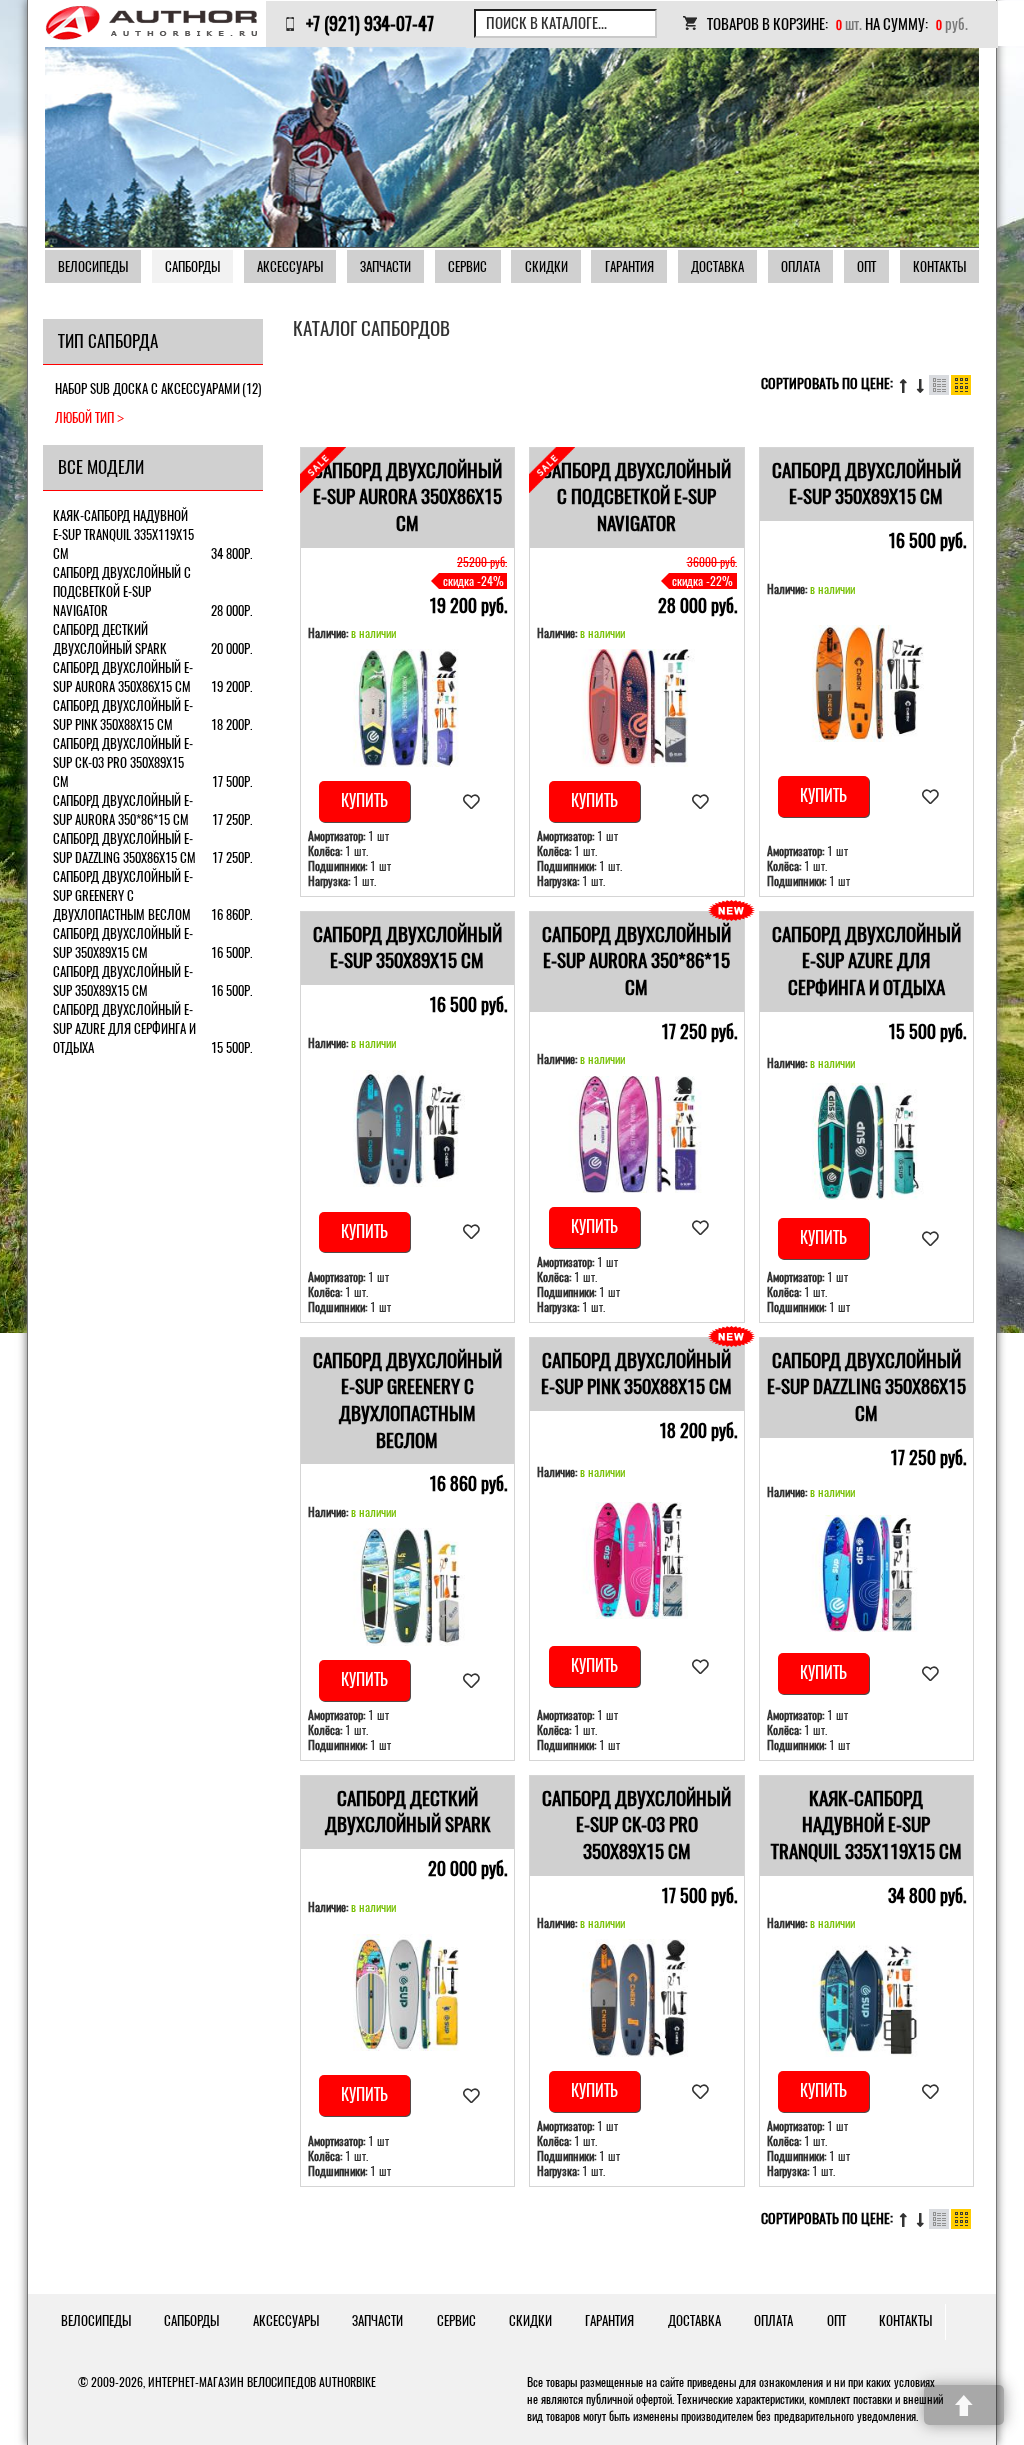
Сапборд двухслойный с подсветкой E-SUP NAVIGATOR (636, 497)
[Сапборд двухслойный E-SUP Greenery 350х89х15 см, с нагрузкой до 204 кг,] (408, 1586)
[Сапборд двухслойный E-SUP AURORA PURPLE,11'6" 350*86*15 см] (637, 1134)
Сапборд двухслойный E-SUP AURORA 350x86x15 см (407, 497)
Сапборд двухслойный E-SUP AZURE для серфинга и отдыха (866, 961)
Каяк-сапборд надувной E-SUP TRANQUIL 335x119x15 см (866, 1825)
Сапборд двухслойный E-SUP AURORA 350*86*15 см (636, 961)
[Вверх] (964, 2405)
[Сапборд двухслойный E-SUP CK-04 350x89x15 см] (867, 683)
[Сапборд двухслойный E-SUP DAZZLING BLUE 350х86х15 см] (867, 1573)
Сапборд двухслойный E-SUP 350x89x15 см (866, 484)
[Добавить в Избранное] (471, 801)
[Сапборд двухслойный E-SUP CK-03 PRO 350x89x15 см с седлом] (637, 1997)
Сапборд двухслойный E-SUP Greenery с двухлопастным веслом (407, 1400)
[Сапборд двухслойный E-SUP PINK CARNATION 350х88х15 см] (637, 1560)
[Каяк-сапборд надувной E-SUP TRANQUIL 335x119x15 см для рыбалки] (867, 1997)
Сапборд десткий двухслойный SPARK (407, 1812)
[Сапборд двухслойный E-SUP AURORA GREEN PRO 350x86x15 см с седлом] (408, 707)
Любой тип (84, 417)
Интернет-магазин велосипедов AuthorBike (262, 2382)
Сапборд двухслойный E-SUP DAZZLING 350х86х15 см (866, 1387)
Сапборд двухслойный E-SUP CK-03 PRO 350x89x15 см (636, 1825)
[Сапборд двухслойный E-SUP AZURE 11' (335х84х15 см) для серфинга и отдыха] (867, 1141)
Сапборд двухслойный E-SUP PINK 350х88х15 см (636, 1374)
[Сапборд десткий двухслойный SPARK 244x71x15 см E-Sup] (408, 1992)
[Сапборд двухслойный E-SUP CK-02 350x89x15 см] (408, 1128)
